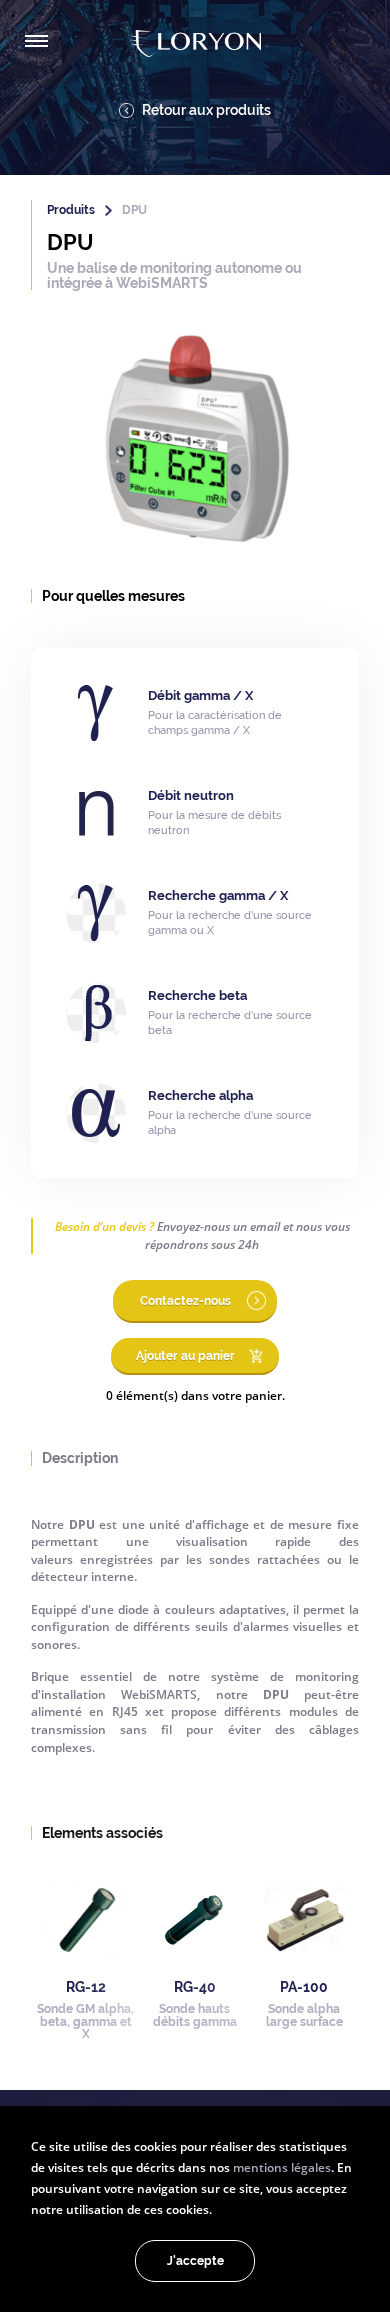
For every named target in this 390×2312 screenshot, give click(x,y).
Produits (71, 210)
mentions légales (282, 2167)
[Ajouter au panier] (195, 1370)
